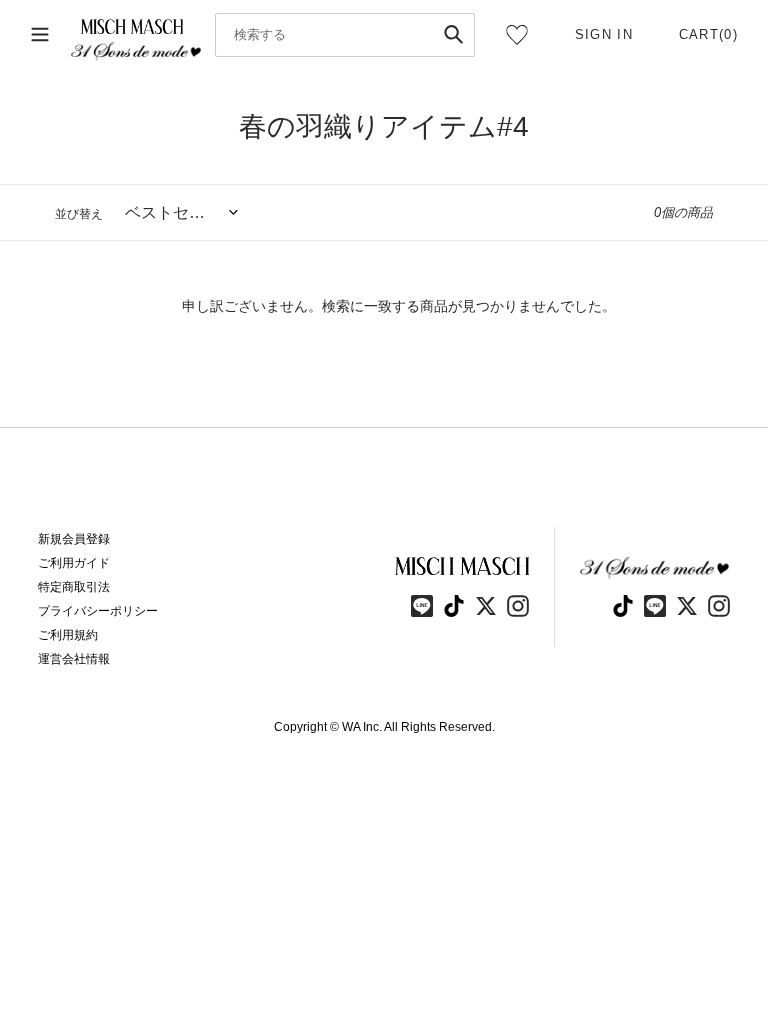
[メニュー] (40, 35)
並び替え (79, 214)
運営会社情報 (74, 659)
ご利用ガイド (74, 563)
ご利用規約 (68, 635)
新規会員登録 (74, 539)
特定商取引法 (74, 587)
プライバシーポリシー (98, 611)
